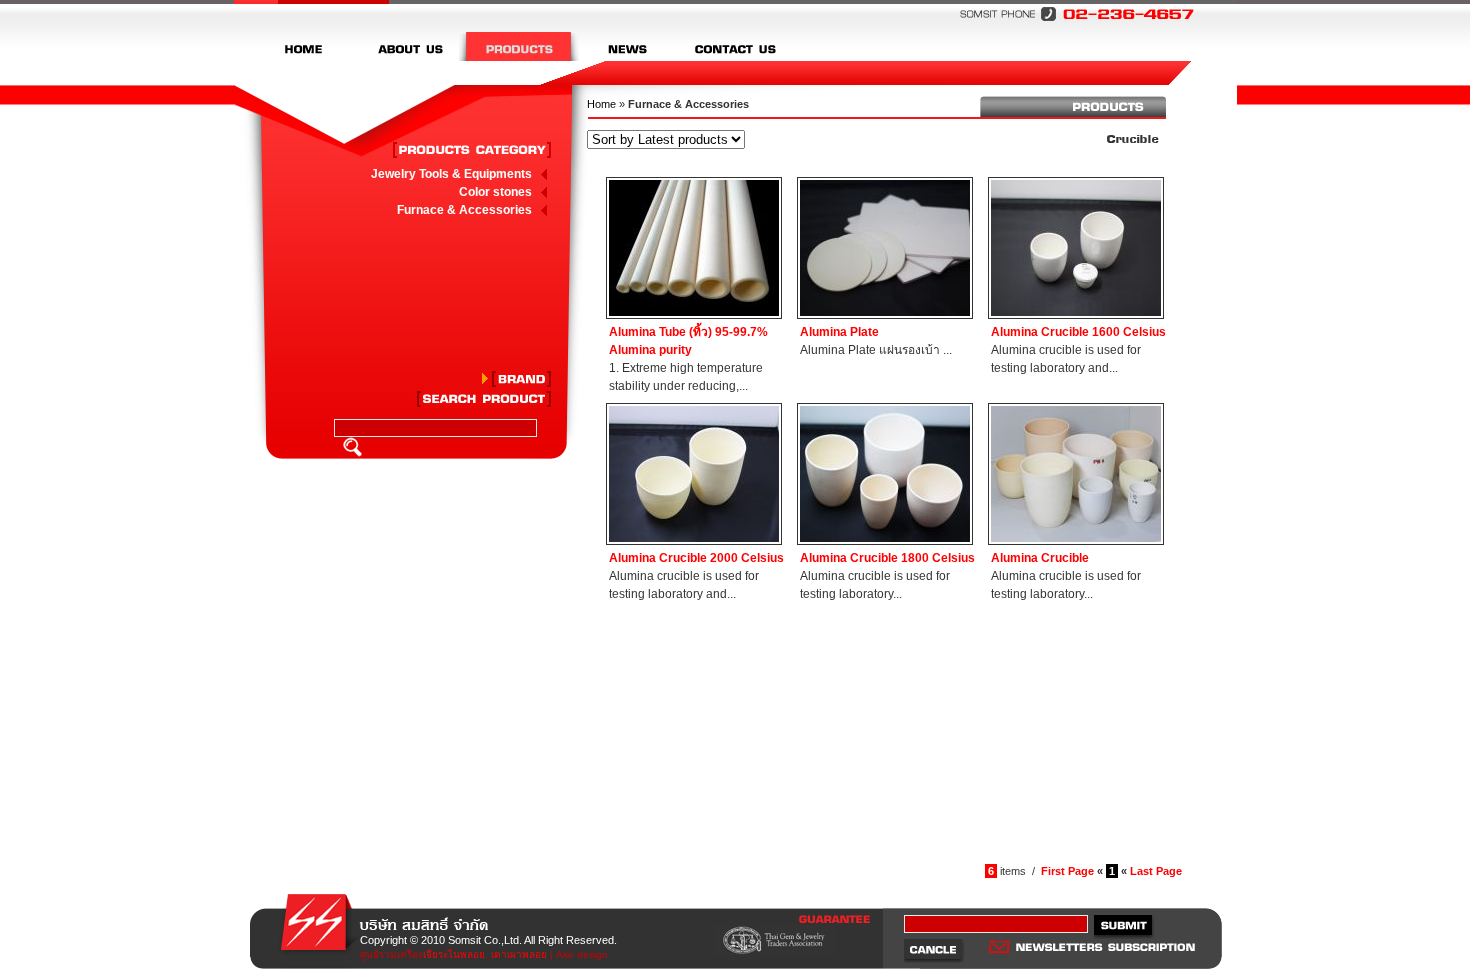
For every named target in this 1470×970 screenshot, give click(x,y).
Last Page (1156, 871)
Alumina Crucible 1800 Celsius (887, 558)
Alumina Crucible (1040, 558)
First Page (1067, 871)
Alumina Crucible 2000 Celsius (696, 558)
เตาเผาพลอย (519, 954)
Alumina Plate (839, 332)
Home (601, 104)
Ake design (582, 954)
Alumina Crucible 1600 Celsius (1078, 332)
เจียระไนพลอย (454, 954)
